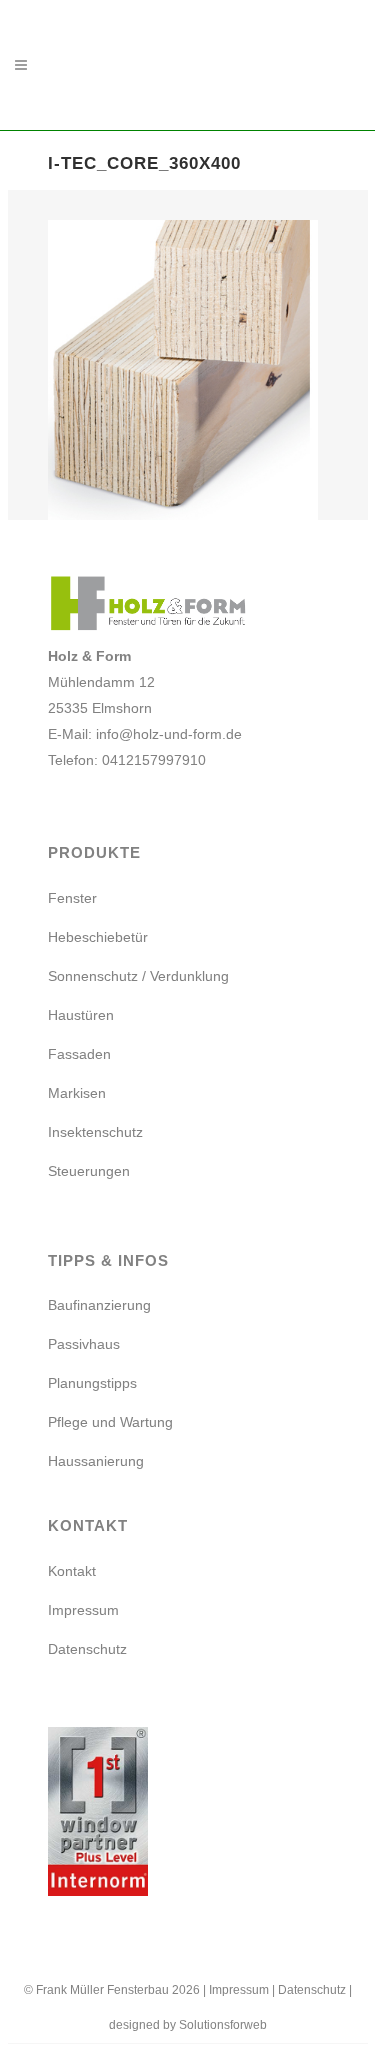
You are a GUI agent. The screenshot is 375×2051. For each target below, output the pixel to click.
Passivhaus (84, 1344)
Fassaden (79, 1054)
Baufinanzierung (99, 1305)
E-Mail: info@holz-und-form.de (145, 734)
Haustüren (81, 1015)
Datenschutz (87, 1649)
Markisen (77, 1093)
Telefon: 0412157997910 (127, 760)
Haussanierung (96, 1461)
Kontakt (72, 1571)
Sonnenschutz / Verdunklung (138, 976)
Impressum (83, 1610)
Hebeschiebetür (98, 937)
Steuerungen (89, 1171)
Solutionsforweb (223, 2025)
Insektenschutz (95, 1132)
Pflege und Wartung (110, 1422)
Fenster (72, 898)
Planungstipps (92, 1383)
